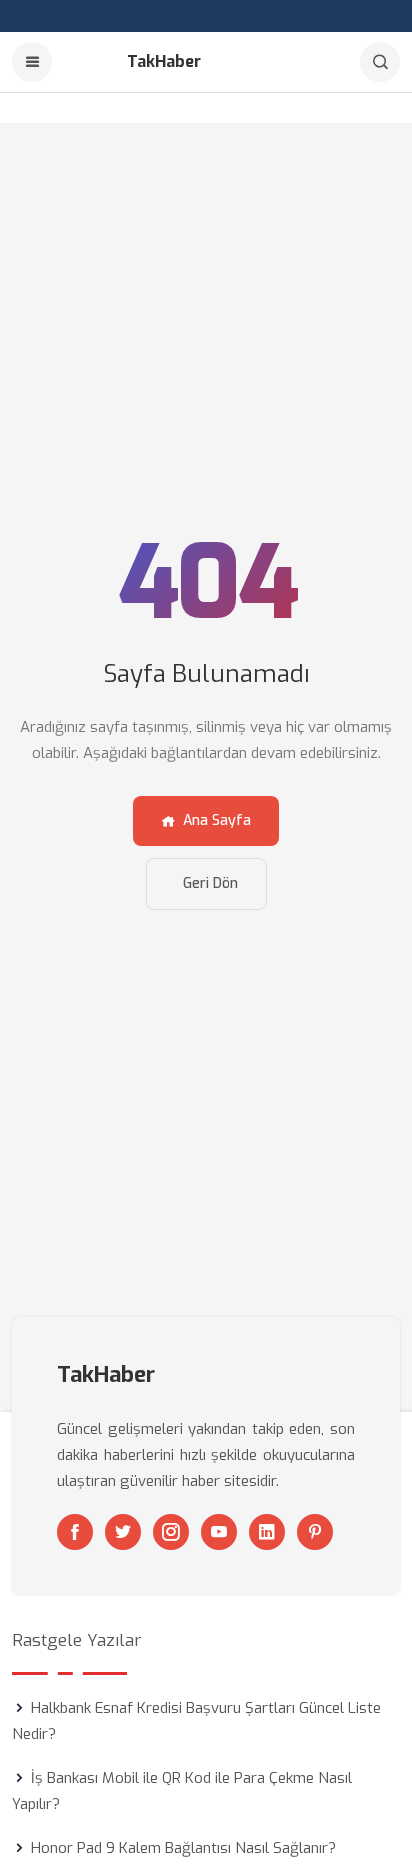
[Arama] (380, 62)
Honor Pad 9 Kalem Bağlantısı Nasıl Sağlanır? (183, 1848)
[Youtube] (219, 1532)
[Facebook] (75, 1532)
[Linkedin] (267, 1532)
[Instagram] (171, 1532)
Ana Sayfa (217, 820)
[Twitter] (123, 1532)
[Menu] (32, 62)
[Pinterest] (315, 1532)
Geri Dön (210, 883)
